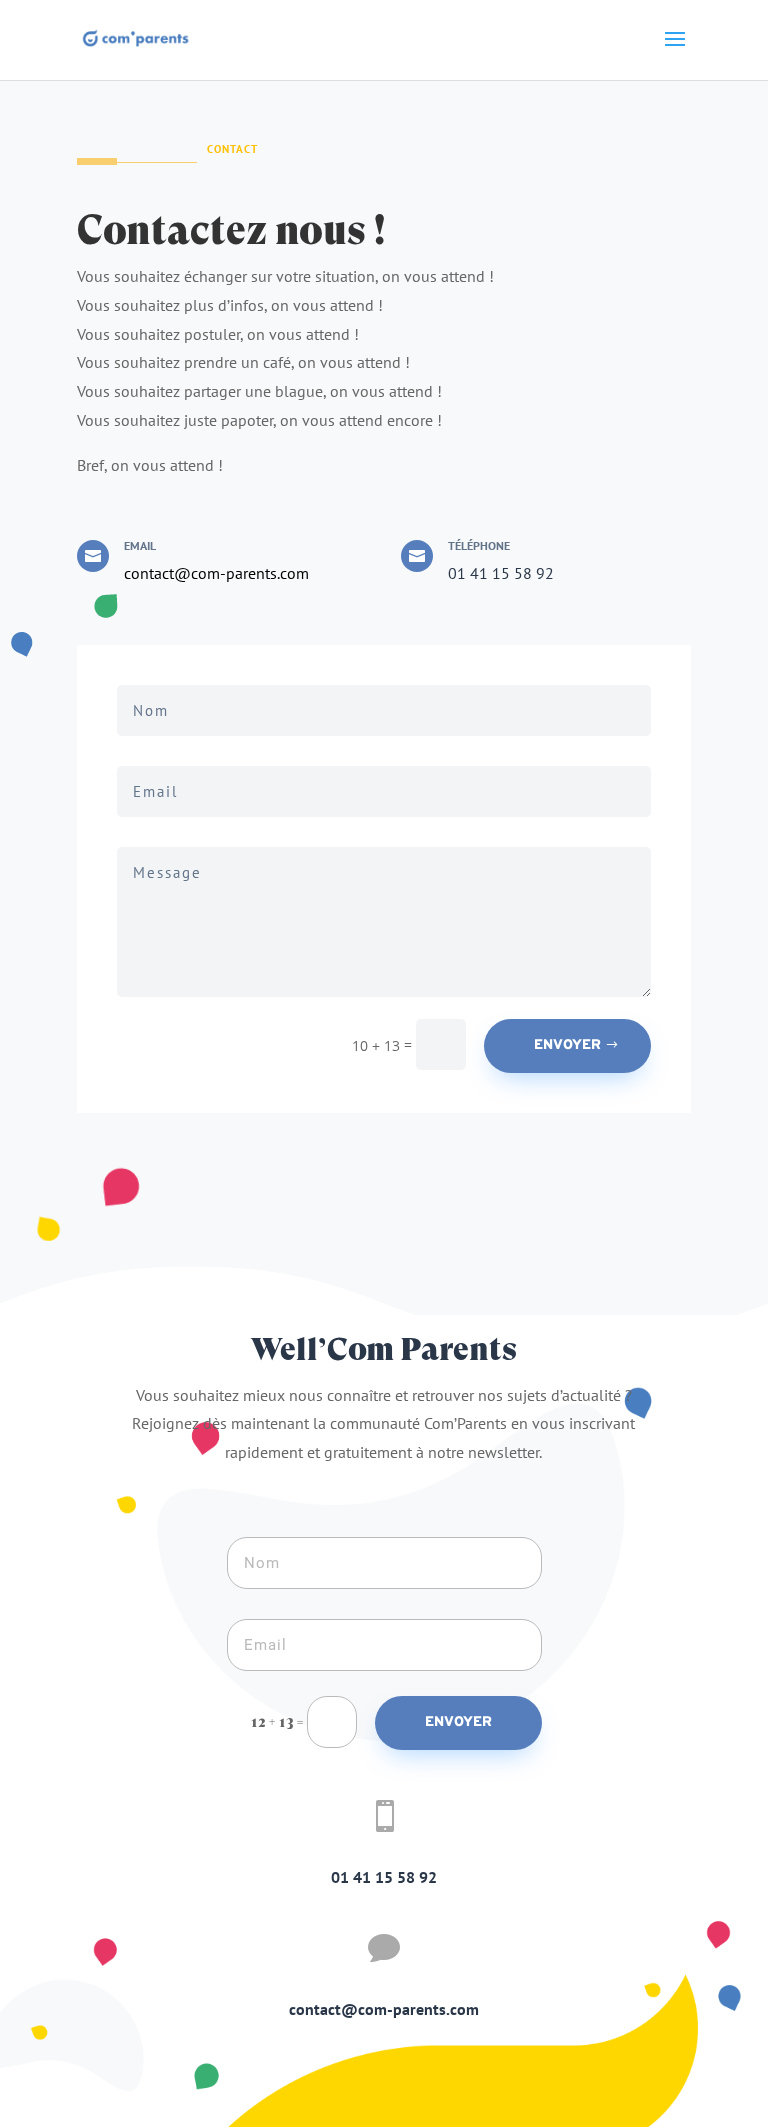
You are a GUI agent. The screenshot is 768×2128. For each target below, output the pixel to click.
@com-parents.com (241, 573)
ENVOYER (567, 1045)
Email (140, 545)
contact (149, 573)
